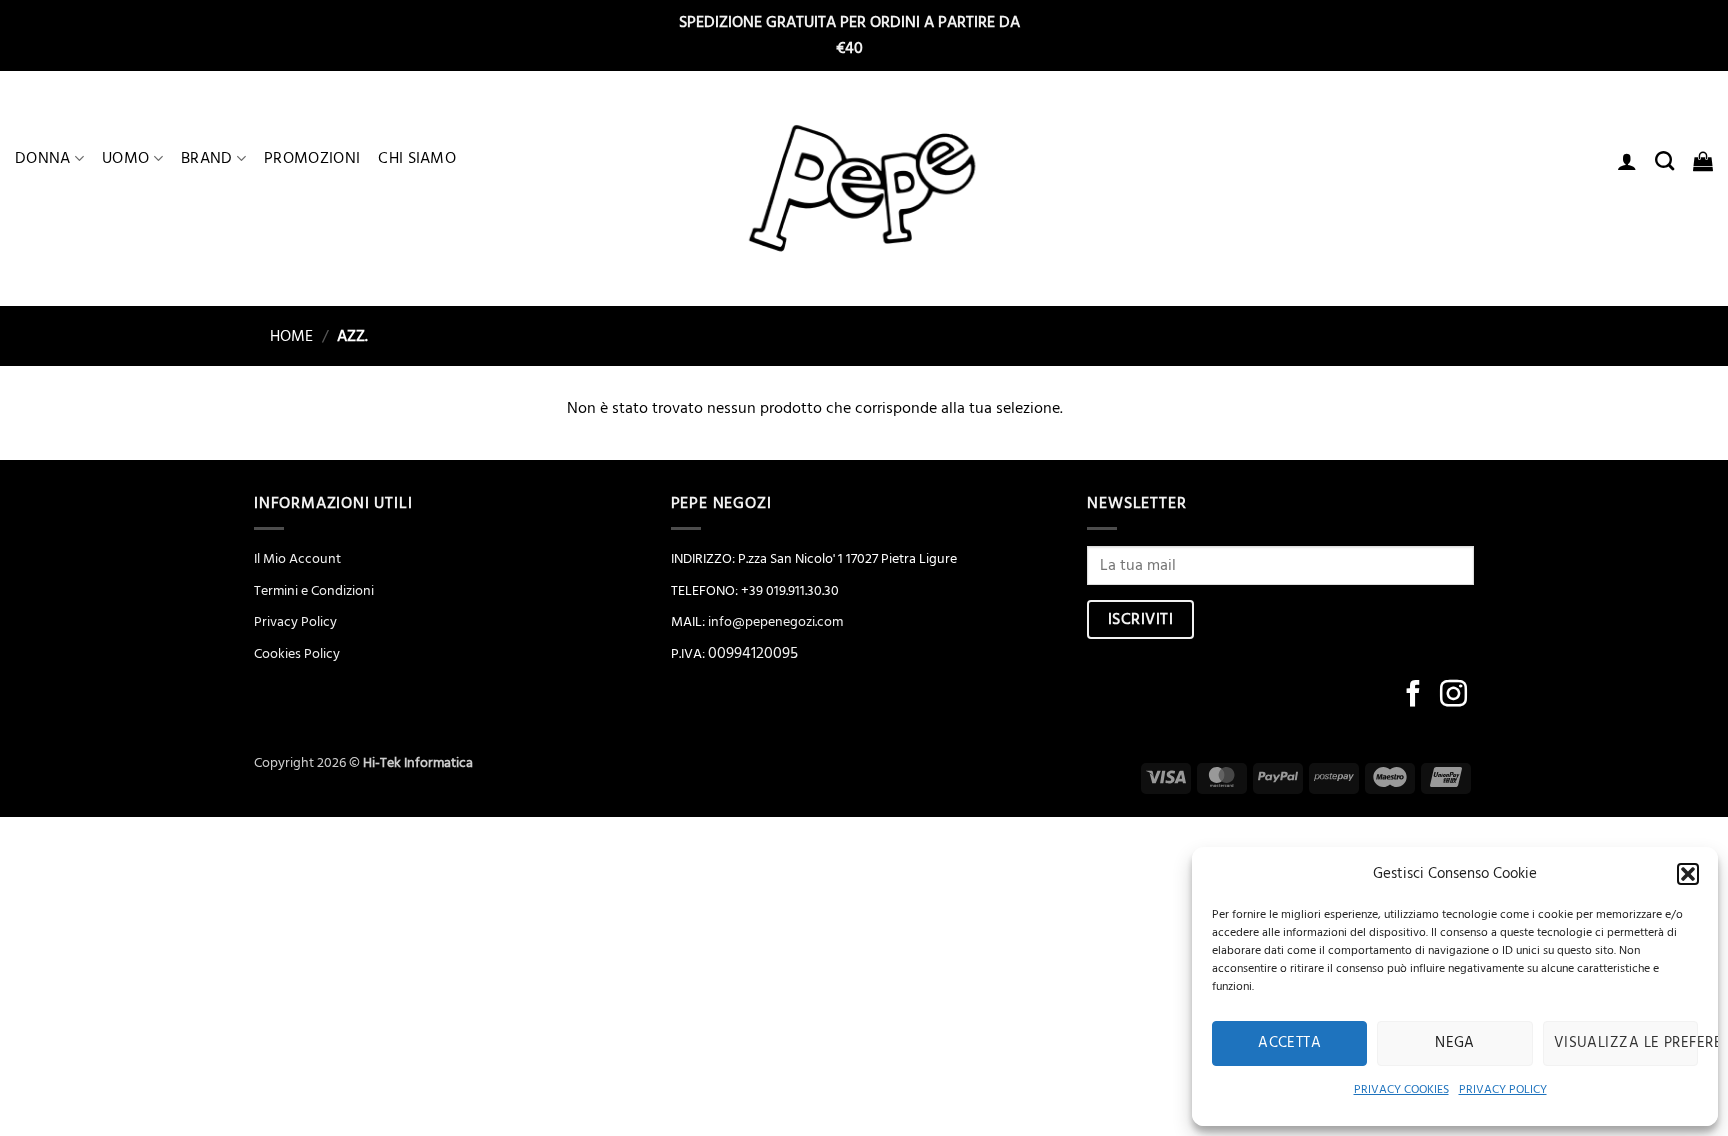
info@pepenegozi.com (775, 622)
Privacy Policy (295, 622)
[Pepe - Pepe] (864, 189)
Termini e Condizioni (314, 591)
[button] (1688, 874)
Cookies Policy (297, 654)
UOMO (125, 158)
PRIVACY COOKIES (1401, 1089)
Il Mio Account (297, 559)
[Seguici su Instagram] (1453, 696)
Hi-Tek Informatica (418, 763)
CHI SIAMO (417, 158)
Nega (1455, 1042)
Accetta (1289, 1042)
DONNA (43, 158)
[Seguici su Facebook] (1413, 696)
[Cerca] (1664, 160)
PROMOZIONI (312, 158)
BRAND (207, 158)
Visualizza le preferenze (1626, 1042)
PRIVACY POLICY (1503, 1089)
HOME (283, 336)
